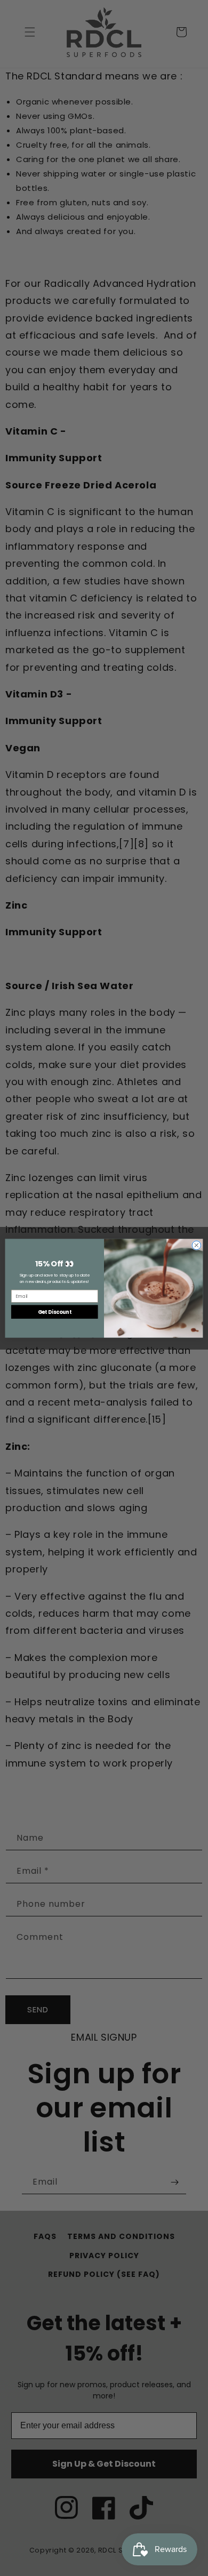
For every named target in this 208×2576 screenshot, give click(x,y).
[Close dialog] (197, 1245)
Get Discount (55, 1311)
